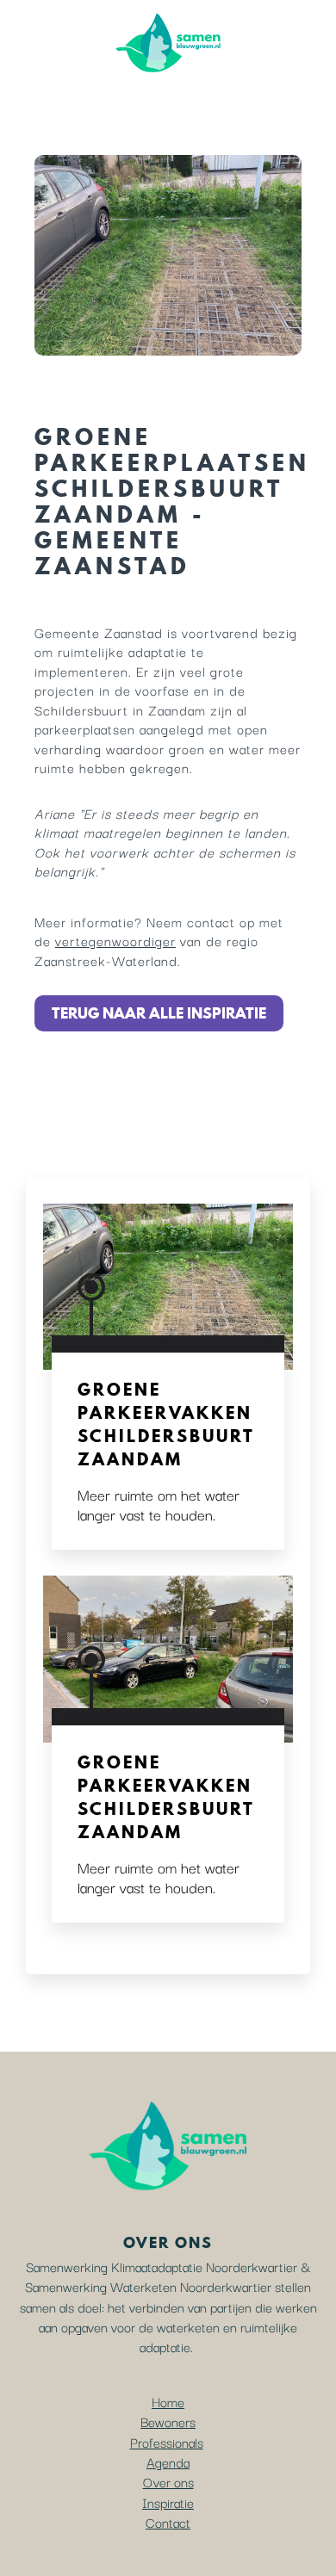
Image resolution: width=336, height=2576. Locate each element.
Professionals (167, 2442)
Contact (168, 2522)
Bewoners (168, 2421)
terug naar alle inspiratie (159, 1013)
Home (168, 2401)
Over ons (168, 2481)
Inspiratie (168, 2502)
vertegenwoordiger (115, 940)
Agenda (168, 2461)
